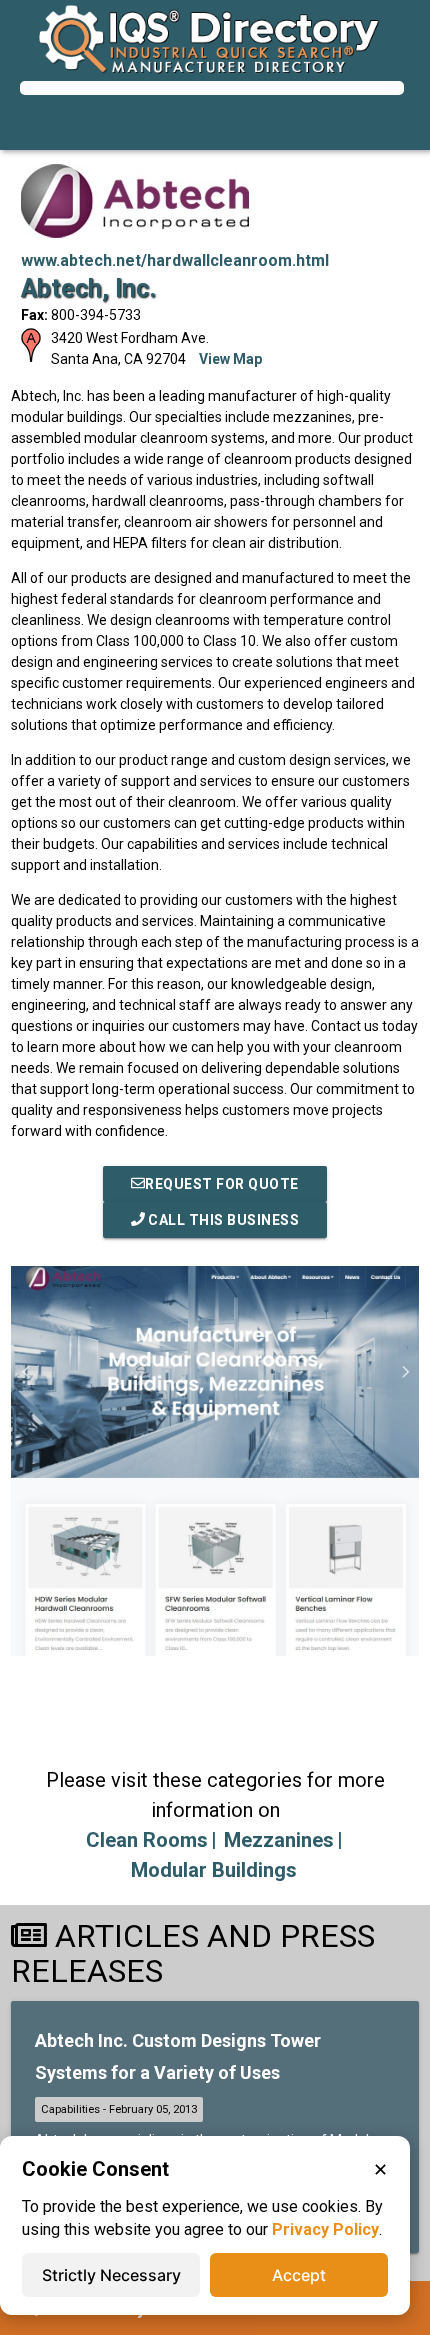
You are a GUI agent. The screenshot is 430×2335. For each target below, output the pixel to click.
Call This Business (222, 1220)
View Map (230, 359)
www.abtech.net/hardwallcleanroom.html (175, 260)
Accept (299, 2275)
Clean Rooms (147, 1840)
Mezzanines (279, 1840)
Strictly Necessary (111, 2275)
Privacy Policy (325, 2229)
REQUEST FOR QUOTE (222, 1184)
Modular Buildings (214, 1870)
